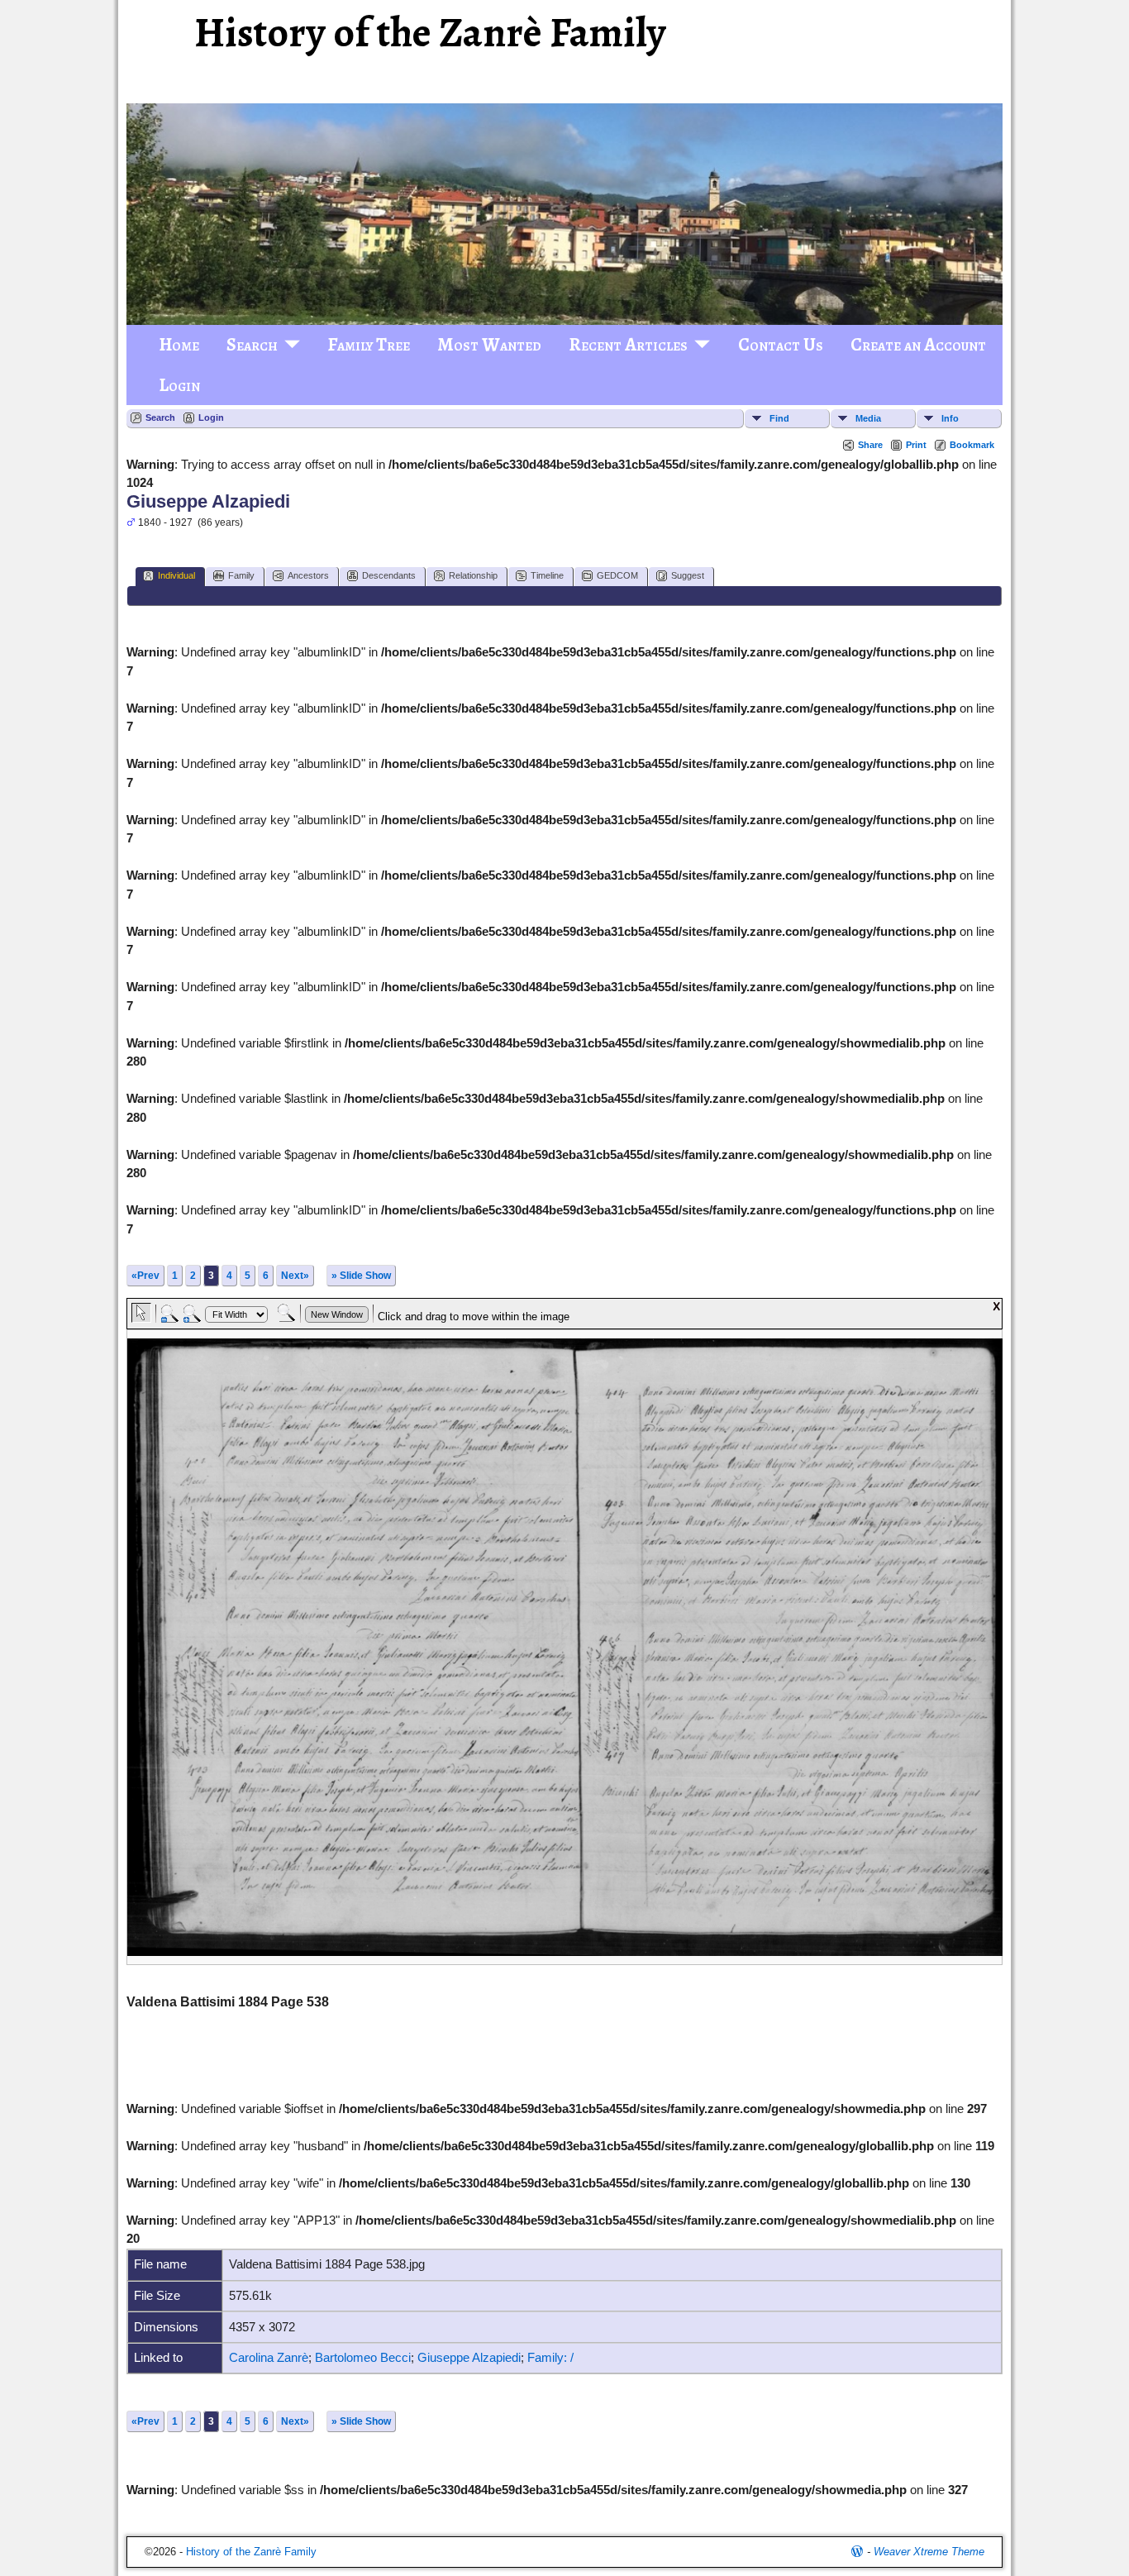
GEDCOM (617, 575)
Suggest (688, 575)
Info (950, 418)
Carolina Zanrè (269, 2357)
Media (868, 418)
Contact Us (781, 345)
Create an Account (918, 345)
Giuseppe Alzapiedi (469, 2357)
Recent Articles (628, 345)
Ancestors (308, 575)
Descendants (389, 575)
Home (179, 345)
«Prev (145, 1276)
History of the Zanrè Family (430, 33)
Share (870, 445)
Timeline (547, 575)
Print (916, 445)
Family (241, 575)
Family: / (550, 2357)
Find (779, 418)
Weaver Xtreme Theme (929, 2552)
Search (252, 345)
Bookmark (972, 445)
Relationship (473, 575)
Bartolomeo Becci (363, 2357)
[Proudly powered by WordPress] (857, 2552)
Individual (176, 575)
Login (179, 385)
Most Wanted (489, 345)
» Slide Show (361, 1276)
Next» (295, 1276)
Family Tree (369, 345)
